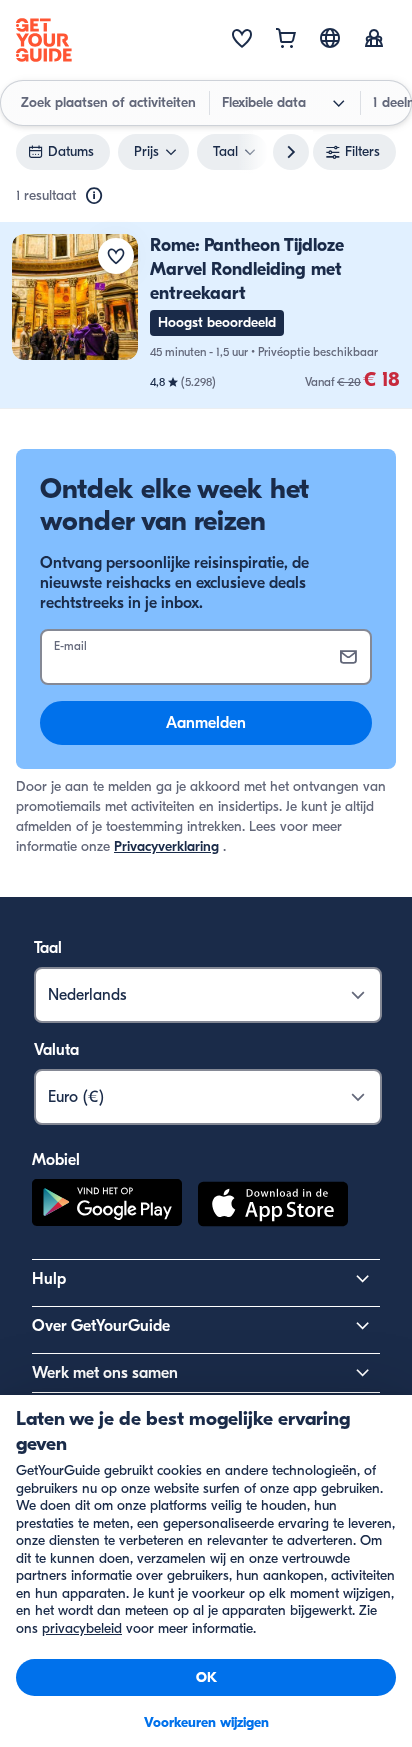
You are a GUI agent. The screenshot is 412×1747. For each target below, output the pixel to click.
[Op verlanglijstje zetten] (116, 256)
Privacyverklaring (166, 846)
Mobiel (56, 1160)
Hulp (49, 1279)
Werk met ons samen (105, 1373)
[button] (206, 315)
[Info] (94, 196)
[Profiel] (374, 40)
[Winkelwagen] (286, 40)
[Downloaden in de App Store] (273, 1207)
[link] (206, 315)
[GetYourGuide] (44, 40)
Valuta (56, 1050)
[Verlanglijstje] (242, 40)
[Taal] (330, 38)
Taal (48, 948)
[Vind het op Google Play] (107, 1207)
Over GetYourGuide (101, 1326)
